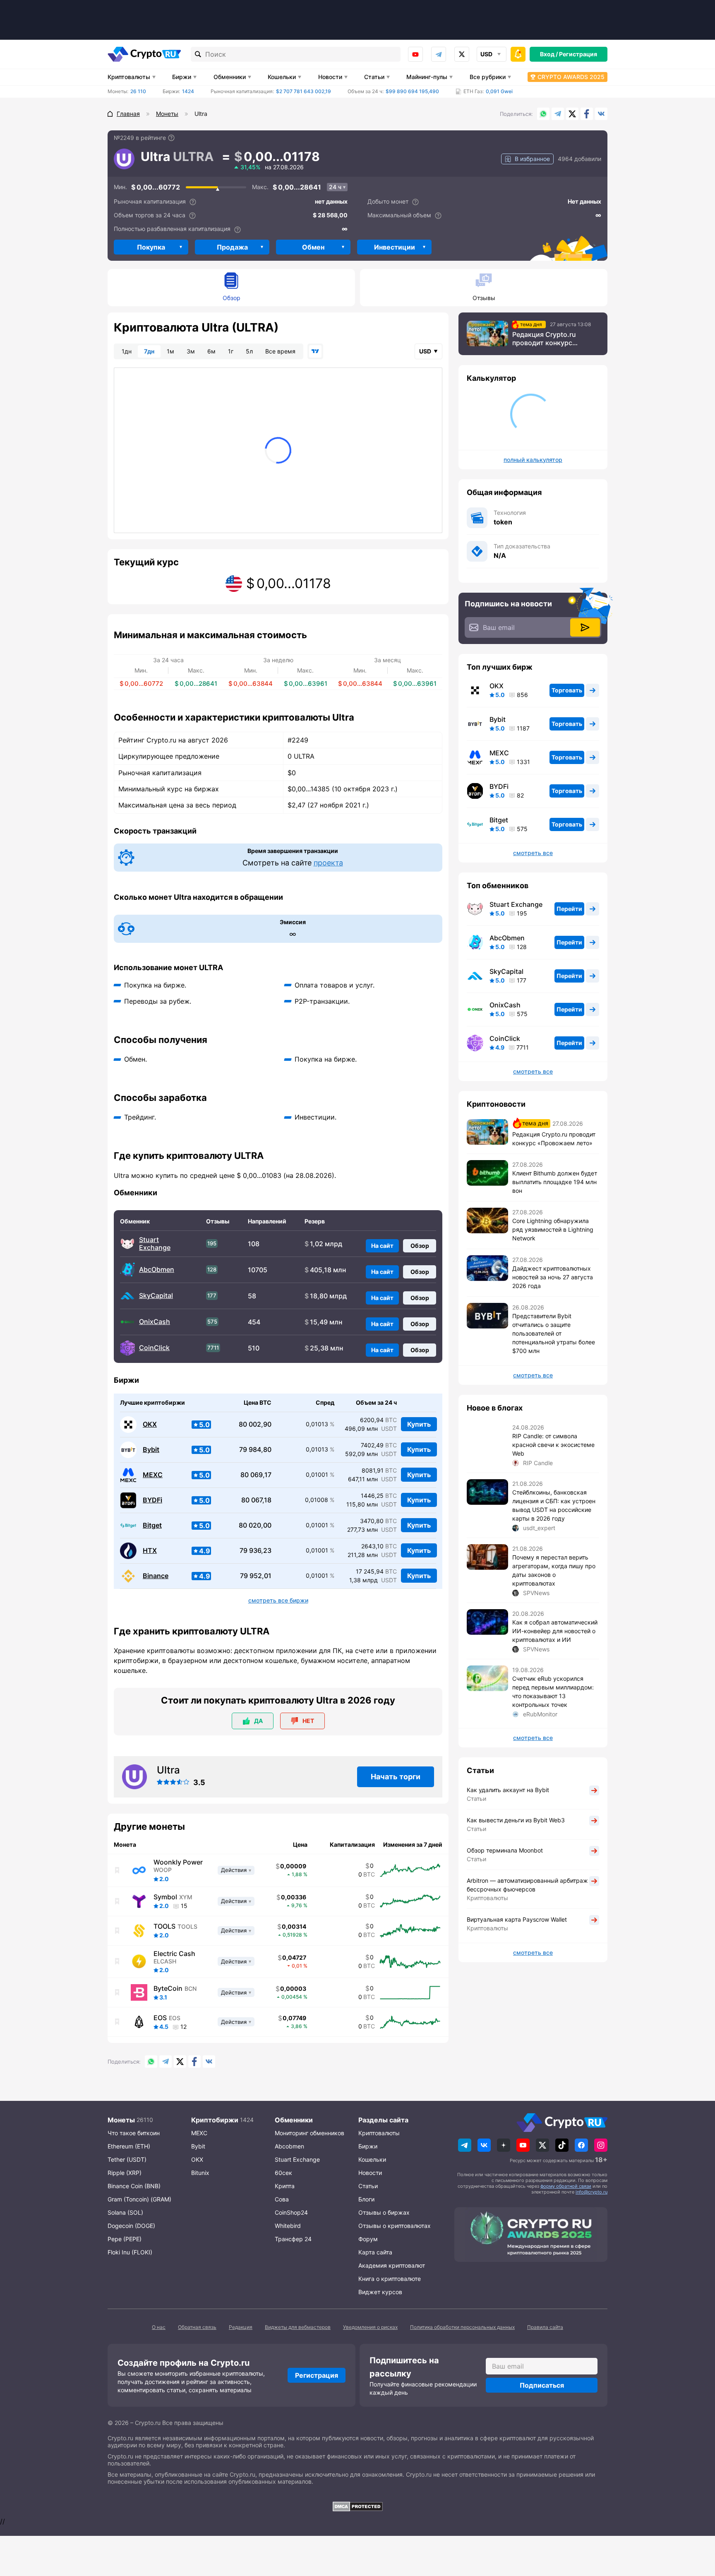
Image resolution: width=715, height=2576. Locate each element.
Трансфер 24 (293, 2239)
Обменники (230, 77)
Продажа (232, 247)
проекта (328, 863)
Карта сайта (375, 2252)
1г (231, 351)
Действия (234, 1870)
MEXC (153, 1475)
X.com (572, 114)
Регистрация (578, 54)
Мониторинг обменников (310, 2133)
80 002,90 (255, 1424)
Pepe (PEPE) (125, 2239)
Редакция (241, 2327)
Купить (419, 1424)
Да (258, 1721)
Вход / (549, 54)
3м (191, 351)
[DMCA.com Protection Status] (357, 2506)
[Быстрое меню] (518, 54)
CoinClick (154, 1348)
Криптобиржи (215, 2120)
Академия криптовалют (392, 2265)
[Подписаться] (585, 627)
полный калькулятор (533, 460)
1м (170, 351)
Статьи (374, 77)
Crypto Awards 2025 (571, 77)
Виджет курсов (380, 2292)
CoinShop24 (291, 2212)
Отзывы (484, 298)
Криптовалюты (129, 77)
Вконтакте (601, 114)
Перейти (569, 909)
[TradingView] (315, 351)
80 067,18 (256, 1500)
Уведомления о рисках (370, 2327)
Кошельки (282, 77)
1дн (127, 351)
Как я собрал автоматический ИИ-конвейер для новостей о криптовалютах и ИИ (555, 1631)
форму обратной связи (566, 2186)
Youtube (415, 54)
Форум (368, 2239)
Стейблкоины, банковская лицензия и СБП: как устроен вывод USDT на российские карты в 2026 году (554, 1505)
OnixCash (155, 1322)
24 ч (335, 187)
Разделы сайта (383, 2120)
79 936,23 (256, 1551)
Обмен (313, 247)
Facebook (587, 114)
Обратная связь (197, 2327)
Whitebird (288, 2226)
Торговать (567, 690)
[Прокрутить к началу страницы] (696, 2524)
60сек (283, 2173)
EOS (160, 2018)
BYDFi (152, 1500)
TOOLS (164, 1926)
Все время (280, 351)
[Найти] (198, 54)
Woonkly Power (178, 1862)
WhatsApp (543, 114)
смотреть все (533, 853)
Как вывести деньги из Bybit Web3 (516, 1820)
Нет (308, 1721)
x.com (462, 54)
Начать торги (396, 1777)
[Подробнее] (171, 138)
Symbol (165, 1897)
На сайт (382, 1246)
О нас (159, 2327)
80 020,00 (255, 1525)
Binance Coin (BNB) (134, 2186)
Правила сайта (545, 2327)
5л (249, 351)
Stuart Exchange (155, 1244)
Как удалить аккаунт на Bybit (508, 1790)
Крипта (285, 2186)
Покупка (151, 247)
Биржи (182, 77)
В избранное (532, 159)
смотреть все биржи (278, 1600)
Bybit (151, 1450)
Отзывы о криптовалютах (395, 2226)
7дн (149, 351)
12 (184, 2027)
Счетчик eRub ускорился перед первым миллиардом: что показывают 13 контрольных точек (553, 1692)
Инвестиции (395, 247)
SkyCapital (156, 1296)
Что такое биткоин (134, 2133)
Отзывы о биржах (384, 2212)
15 (184, 1906)
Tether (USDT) (127, 2159)
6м (211, 351)
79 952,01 (256, 1576)
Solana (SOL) (125, 2212)
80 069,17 (256, 1475)
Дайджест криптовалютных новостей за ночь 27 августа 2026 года (553, 1277)
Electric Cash (174, 1954)
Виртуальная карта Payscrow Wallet (517, 1919)
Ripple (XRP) (125, 2173)
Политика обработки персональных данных (462, 2327)
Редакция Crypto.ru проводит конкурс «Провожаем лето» (544, 339)
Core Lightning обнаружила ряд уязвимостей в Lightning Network (553, 1229)
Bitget (152, 1525)
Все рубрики (488, 77)
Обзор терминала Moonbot (505, 1850)
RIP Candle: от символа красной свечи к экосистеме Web (553, 1445)
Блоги (366, 2199)
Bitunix (200, 2173)
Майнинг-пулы (427, 77)
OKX (150, 1424)
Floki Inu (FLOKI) (130, 2252)
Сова (282, 2199)
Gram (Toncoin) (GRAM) (139, 2199)
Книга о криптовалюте (390, 2279)
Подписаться (542, 2385)
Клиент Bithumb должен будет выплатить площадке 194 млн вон (555, 1182)
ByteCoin (168, 1988)
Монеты (121, 2120)
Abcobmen (289, 2146)
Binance (156, 1576)
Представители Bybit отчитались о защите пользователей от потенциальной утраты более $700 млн (554, 1333)
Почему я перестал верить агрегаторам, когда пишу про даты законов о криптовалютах (554, 1570)
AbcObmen (157, 1270)
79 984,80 (255, 1450)
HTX (150, 1551)
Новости (330, 77)
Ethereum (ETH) (129, 2146)
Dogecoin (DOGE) (131, 2226)
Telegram (439, 54)
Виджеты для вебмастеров (298, 2327)
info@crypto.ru (591, 2192)
